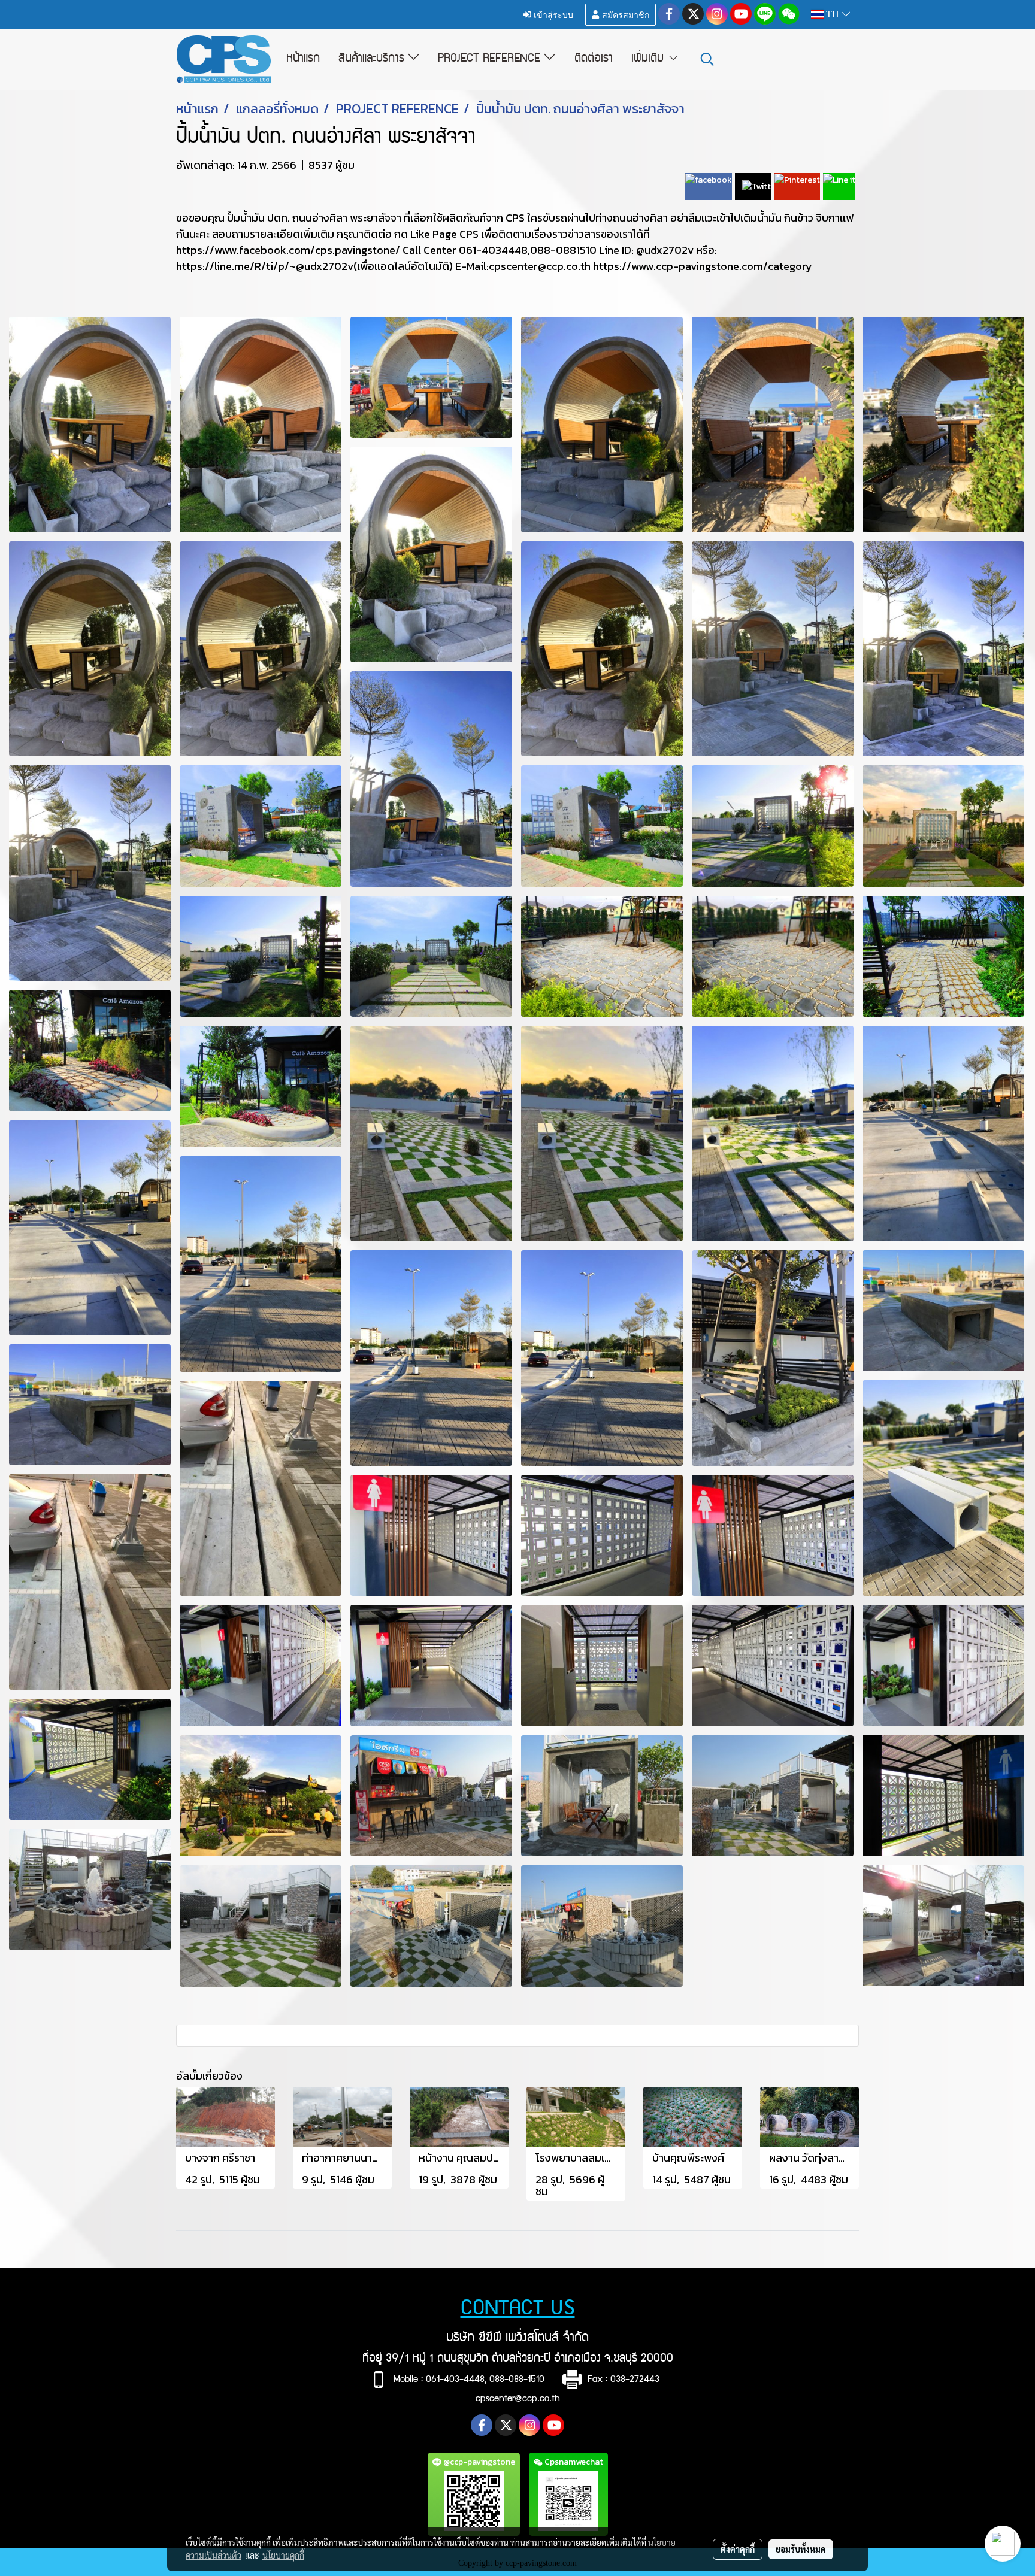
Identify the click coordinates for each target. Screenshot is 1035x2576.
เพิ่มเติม (649, 59)
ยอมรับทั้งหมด (801, 2549)
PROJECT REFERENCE (491, 59)
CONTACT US (518, 2310)
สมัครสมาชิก (624, 14)
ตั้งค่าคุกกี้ (738, 2549)
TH (833, 14)
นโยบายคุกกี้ (283, 2555)
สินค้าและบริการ (373, 59)
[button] (707, 59)
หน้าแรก (303, 59)
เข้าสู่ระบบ (552, 14)
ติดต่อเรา (594, 59)
